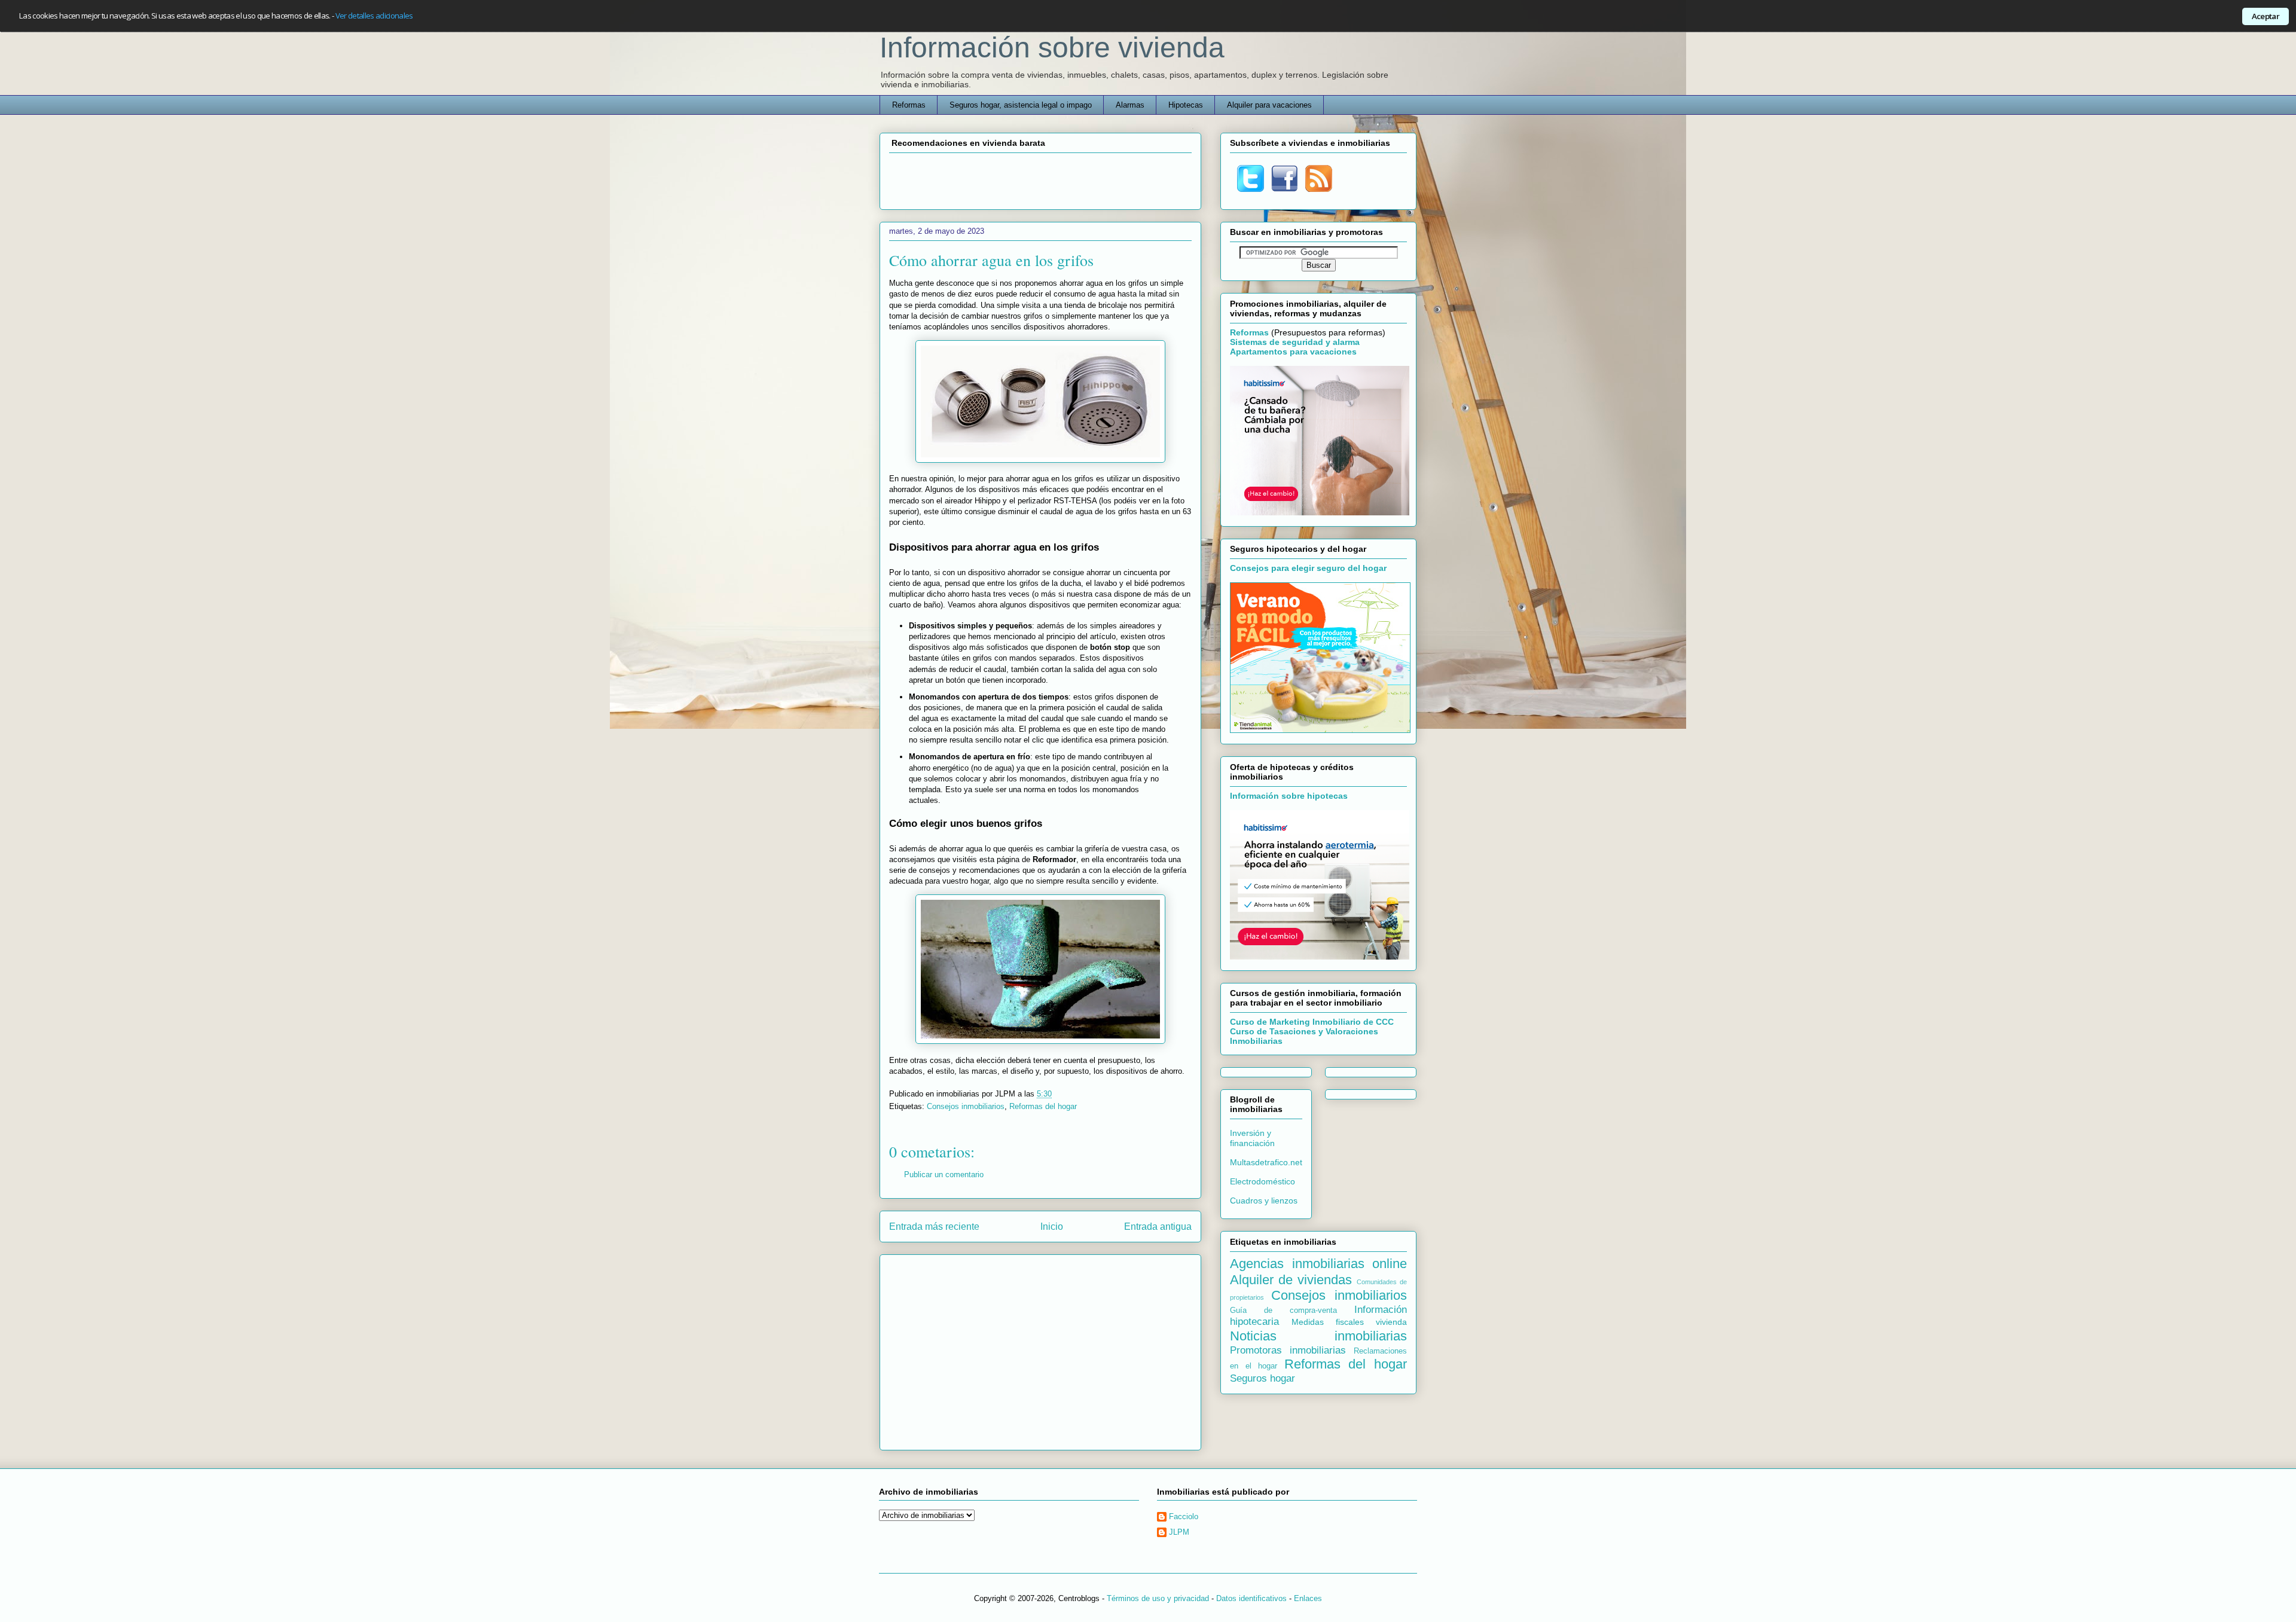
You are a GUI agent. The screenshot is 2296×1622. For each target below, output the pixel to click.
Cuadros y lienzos (1264, 1201)
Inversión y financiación (1252, 1138)
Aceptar (2266, 16)
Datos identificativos (1251, 1598)
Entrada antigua (1158, 1227)
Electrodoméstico (1263, 1181)
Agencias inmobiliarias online (1318, 1264)
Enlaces (1308, 1598)
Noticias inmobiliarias (1318, 1336)
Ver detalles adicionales (374, 16)
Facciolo (1184, 1516)
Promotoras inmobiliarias (1288, 1350)
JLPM (1179, 1532)
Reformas (909, 105)
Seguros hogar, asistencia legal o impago (1021, 105)
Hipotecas (1186, 105)
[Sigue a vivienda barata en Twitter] (1251, 189)
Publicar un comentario (944, 1175)
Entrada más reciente (934, 1227)
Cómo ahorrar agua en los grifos (991, 260)
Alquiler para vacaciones (1269, 105)
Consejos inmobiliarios (966, 1106)
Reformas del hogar (1043, 1106)
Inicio (1052, 1227)
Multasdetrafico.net (1266, 1162)
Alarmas (1130, 105)
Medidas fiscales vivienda (1349, 1322)
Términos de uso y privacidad (1158, 1598)
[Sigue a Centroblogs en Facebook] (1285, 189)
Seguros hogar (1263, 1378)
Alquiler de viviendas (1291, 1280)
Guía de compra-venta (1283, 1311)
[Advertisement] (1040, 179)
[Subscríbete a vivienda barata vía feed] (1319, 189)
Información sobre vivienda (1052, 48)
